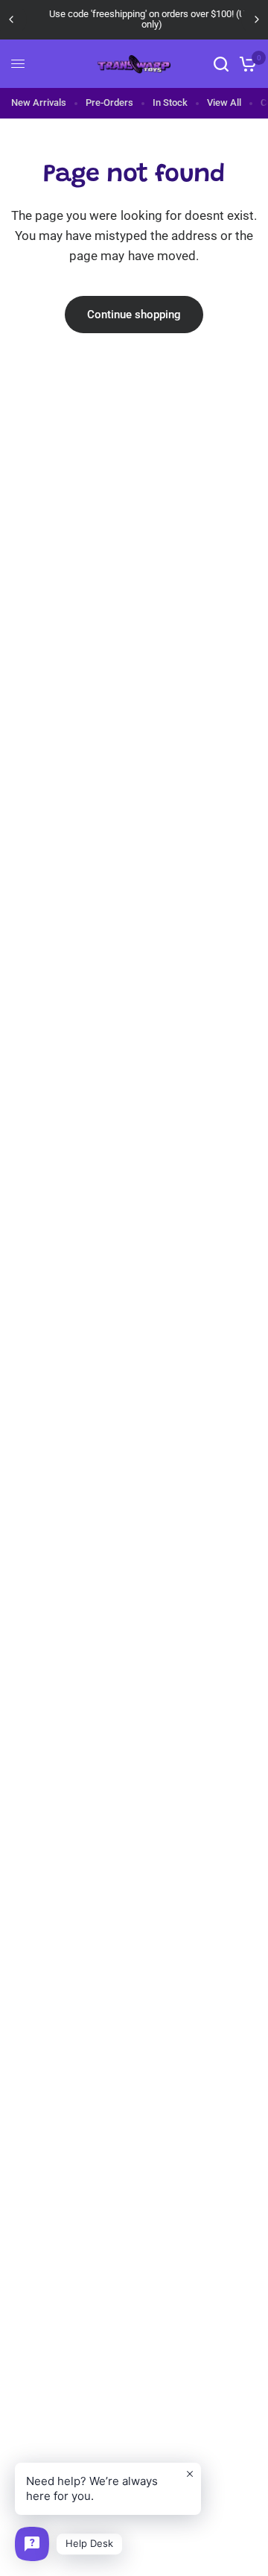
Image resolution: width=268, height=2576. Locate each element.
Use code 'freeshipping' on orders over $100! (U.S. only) (137, 19)
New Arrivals (39, 102)
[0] (245, 64)
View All (224, 102)
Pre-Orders (109, 102)
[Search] (221, 64)
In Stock (170, 102)
